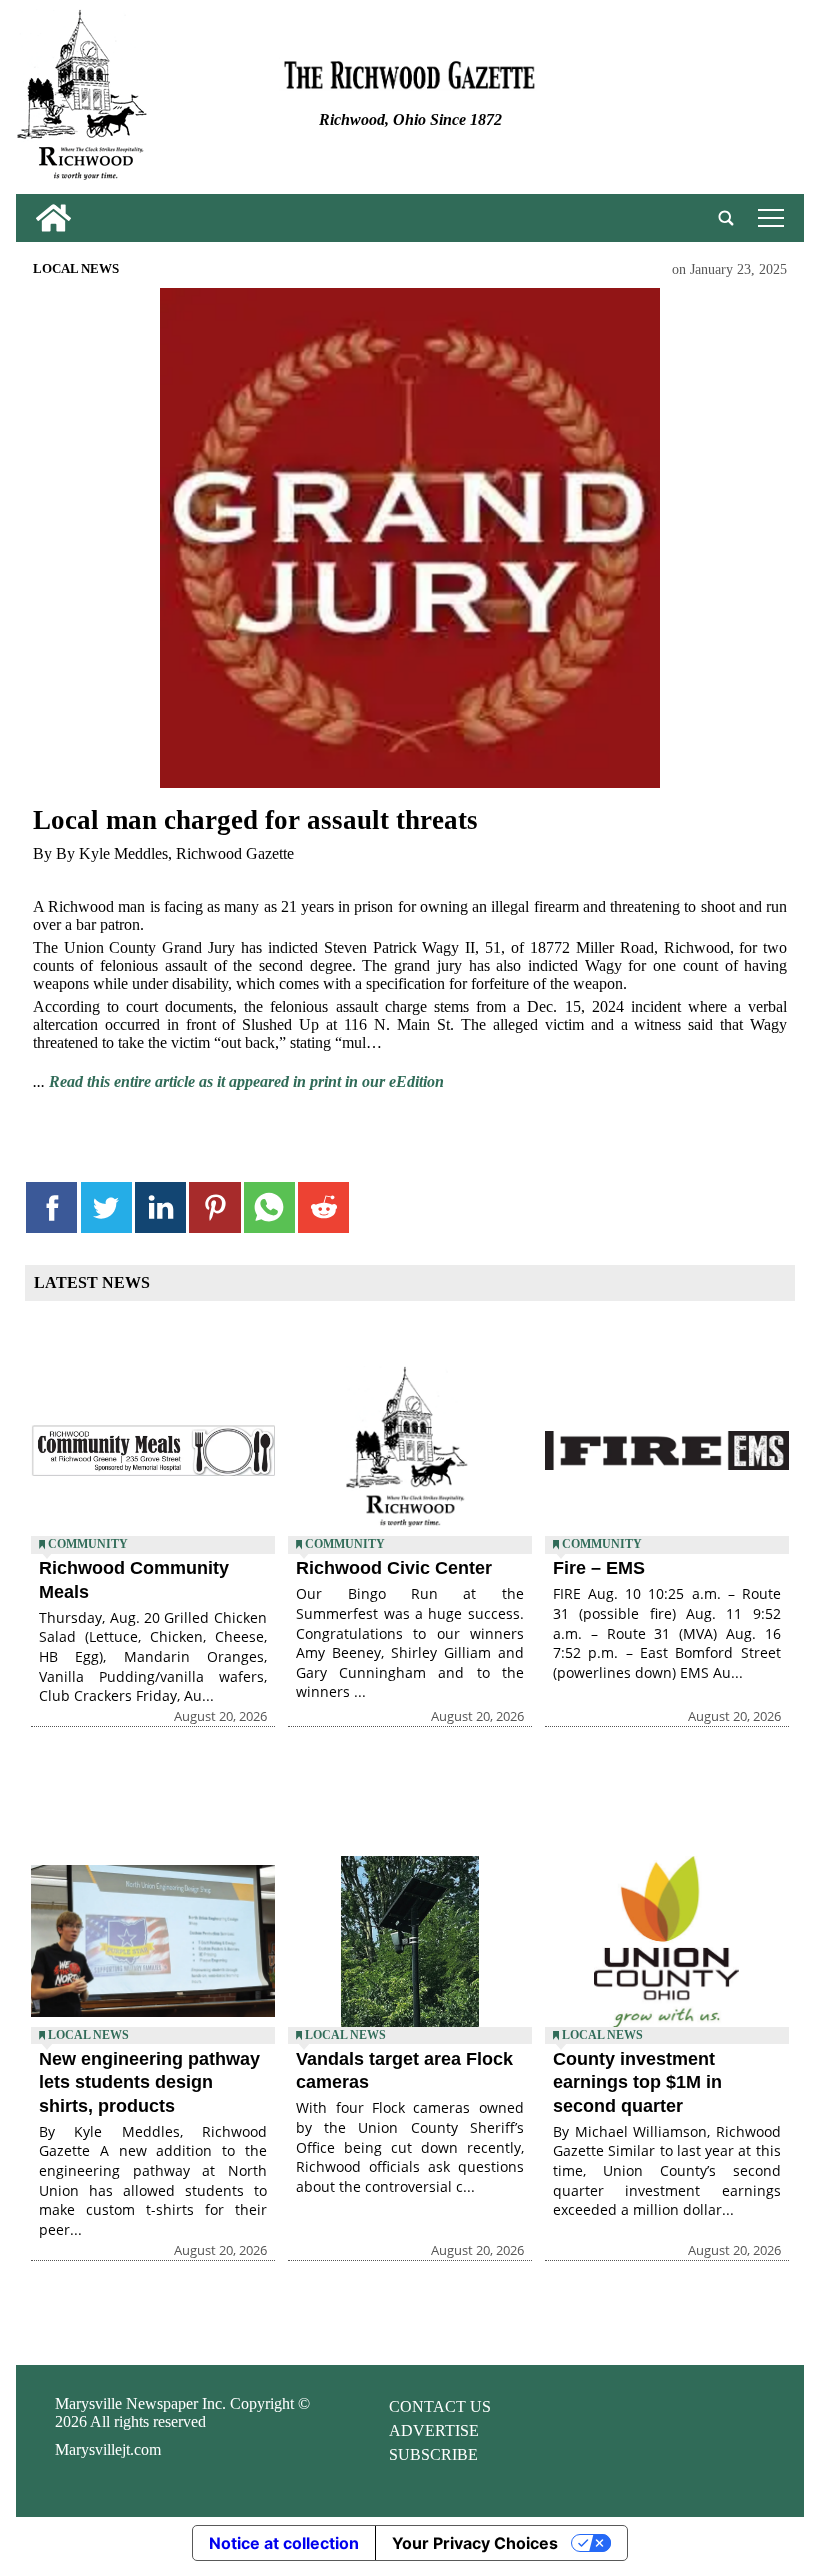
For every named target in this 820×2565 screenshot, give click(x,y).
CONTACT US (440, 2406)
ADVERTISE (434, 2430)
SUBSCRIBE (433, 2454)
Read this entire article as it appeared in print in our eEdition (246, 1081)
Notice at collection (284, 2543)
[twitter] (106, 1207)
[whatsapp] (269, 1207)
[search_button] (726, 218)
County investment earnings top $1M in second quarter (637, 2082)
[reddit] (323, 1207)
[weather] (672, 101)
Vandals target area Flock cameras (404, 2070)
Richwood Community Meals (134, 1579)
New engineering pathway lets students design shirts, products (149, 2082)
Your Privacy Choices (475, 2543)
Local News (76, 269)
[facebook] (51, 1207)
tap (767, 217)
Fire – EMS (599, 1568)
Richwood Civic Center (394, 1568)
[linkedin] (160, 1207)
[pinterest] (214, 1207)
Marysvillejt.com (108, 2449)
